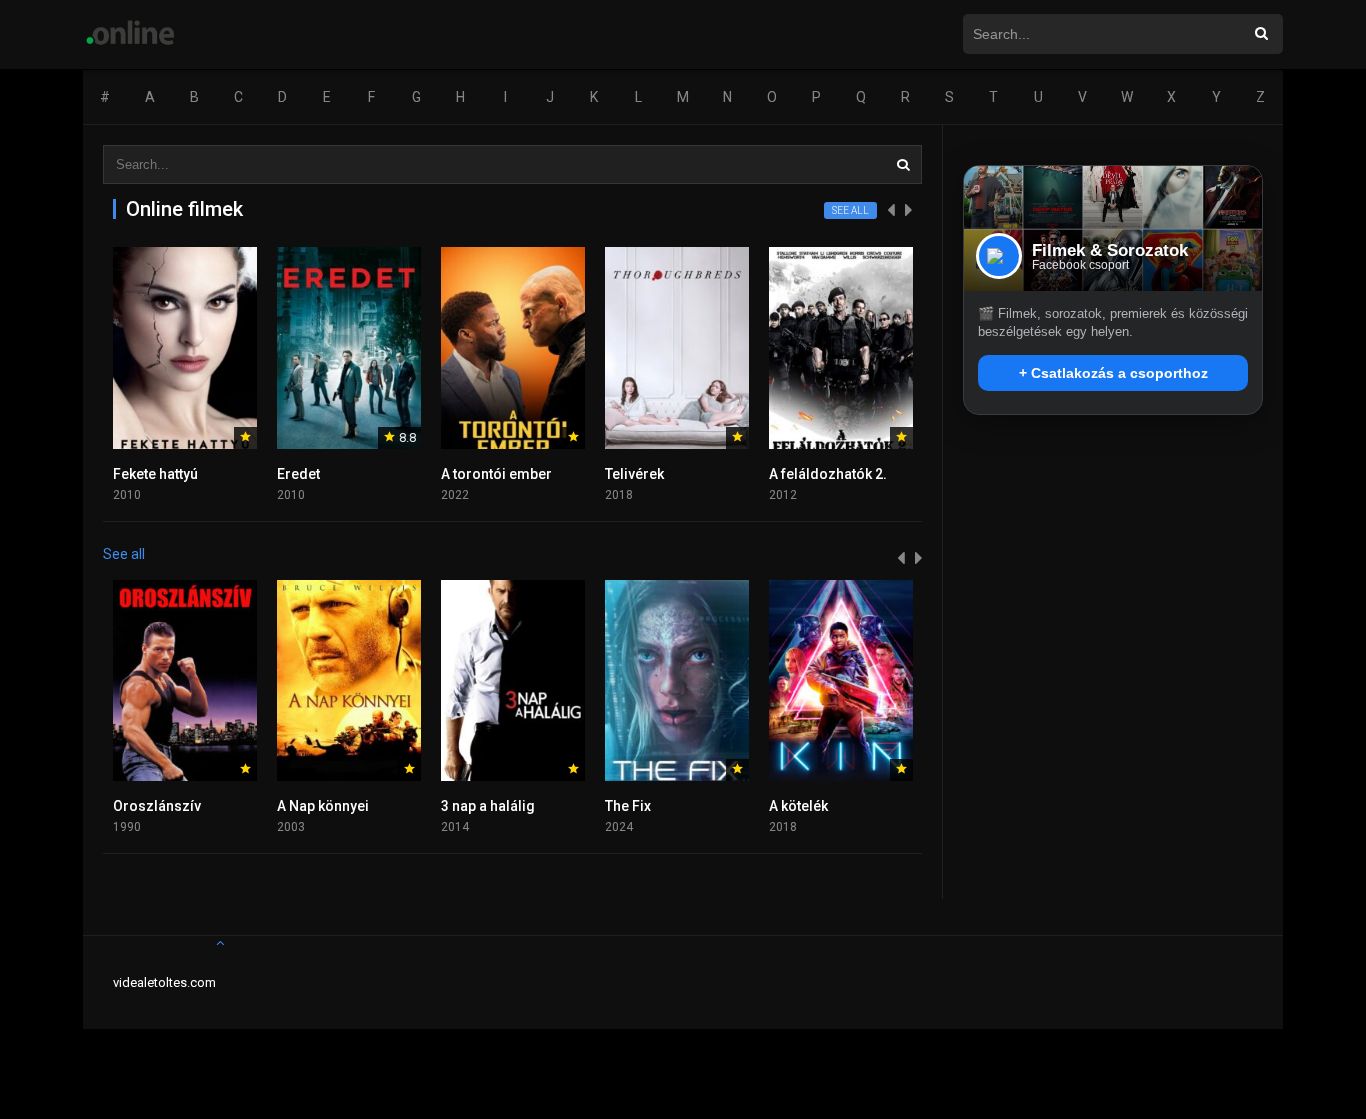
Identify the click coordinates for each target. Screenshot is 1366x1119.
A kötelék (798, 806)
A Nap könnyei (323, 806)
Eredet (298, 474)
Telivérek (634, 474)
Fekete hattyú (155, 474)
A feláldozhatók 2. (828, 474)
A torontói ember (496, 474)
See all (850, 210)
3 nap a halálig (488, 806)
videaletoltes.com (164, 982)
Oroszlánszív (157, 806)
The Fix (628, 806)
